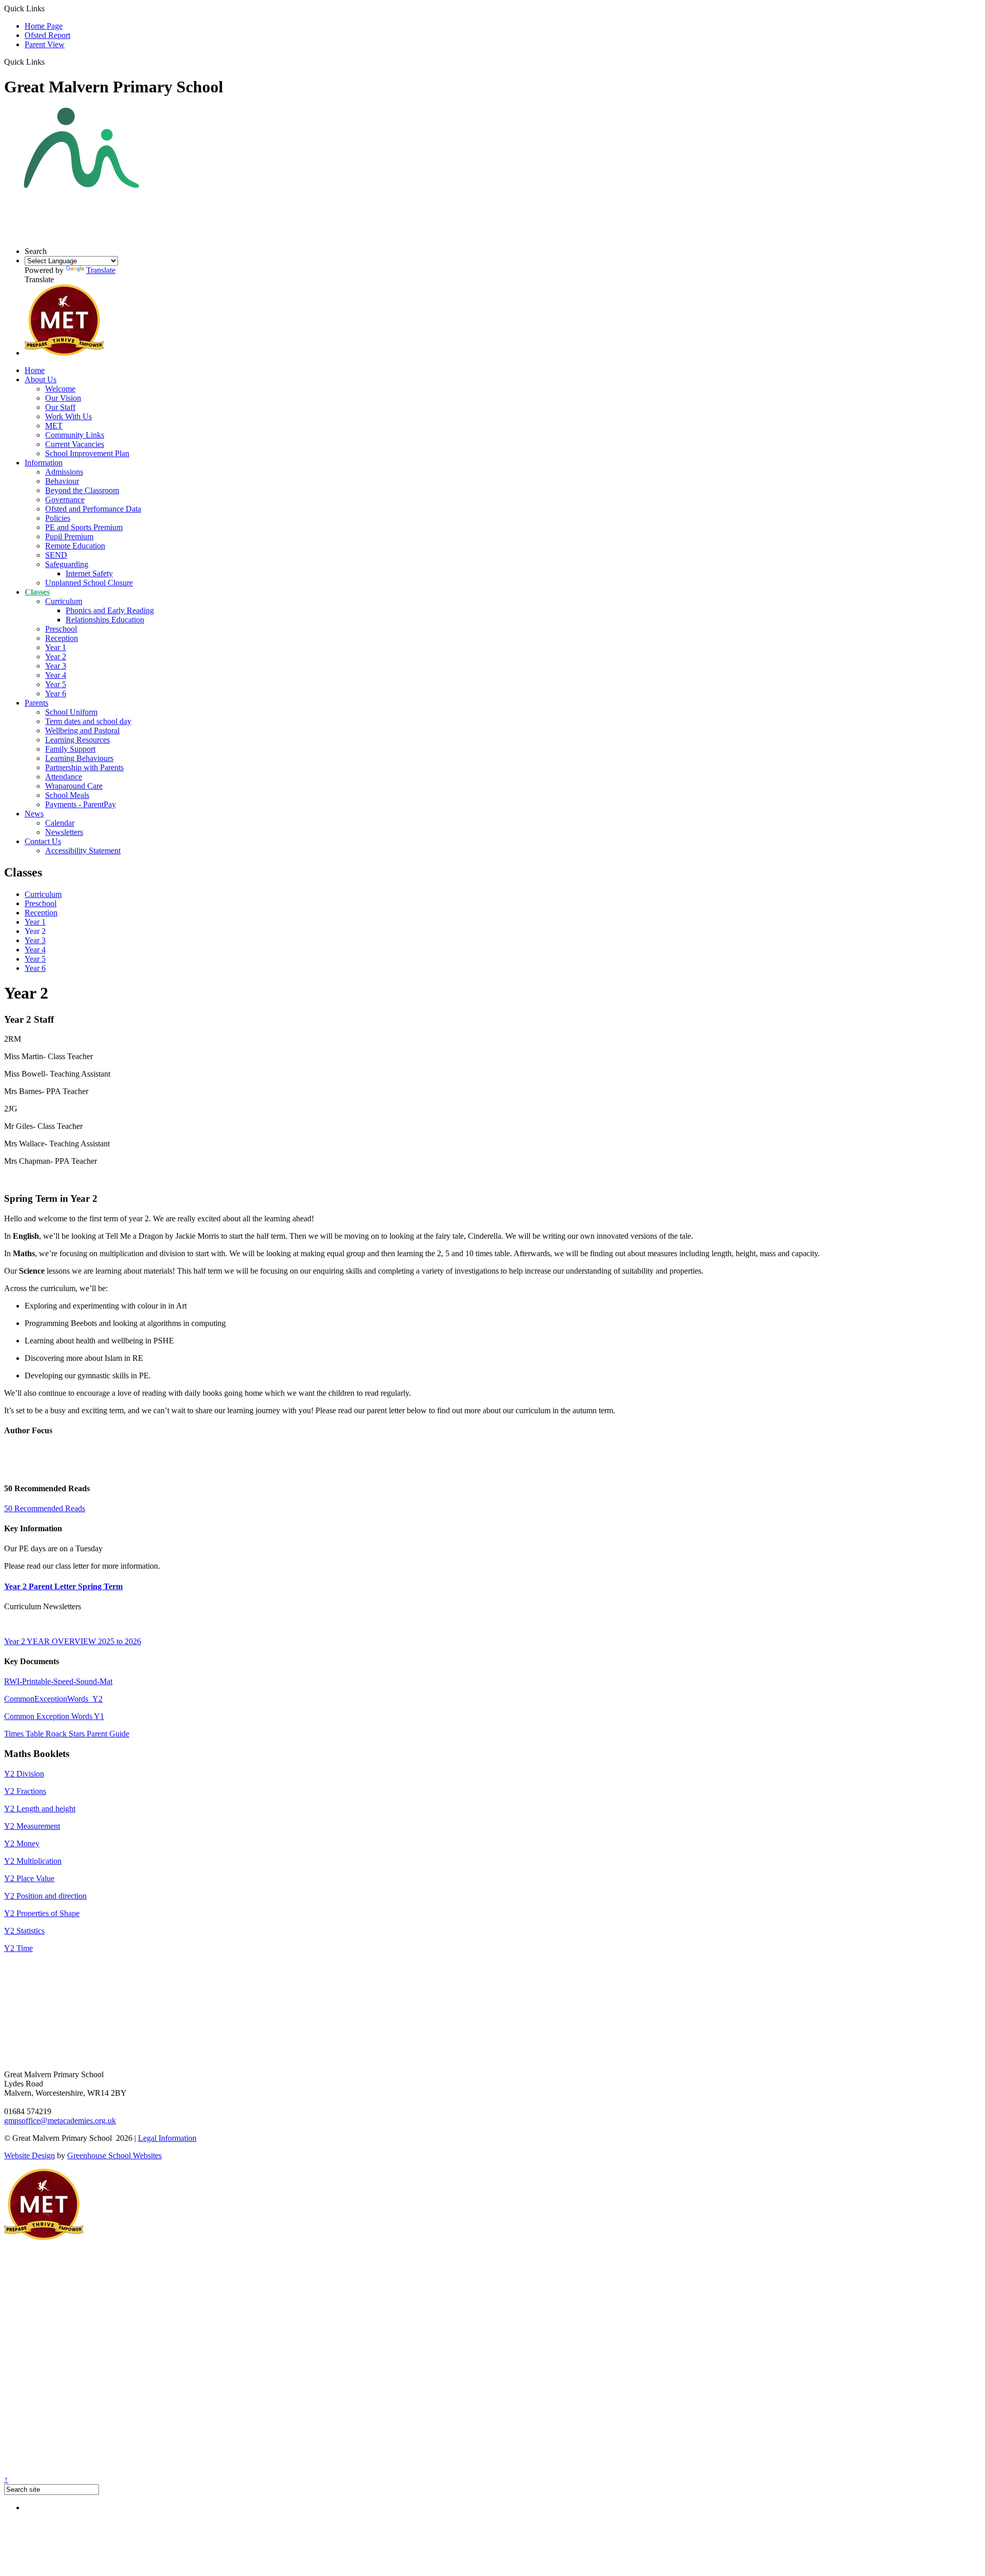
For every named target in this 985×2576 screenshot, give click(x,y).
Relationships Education (105, 620)
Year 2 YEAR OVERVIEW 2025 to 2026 (73, 1641)
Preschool (61, 629)
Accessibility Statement (83, 851)
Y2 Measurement (32, 1826)
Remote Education (75, 546)
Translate (101, 270)
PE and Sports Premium (84, 527)
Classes (37, 592)
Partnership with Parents (84, 767)
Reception (62, 638)
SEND (56, 555)
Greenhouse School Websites (114, 2155)
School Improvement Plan (87, 453)
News (34, 814)
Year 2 (56, 657)
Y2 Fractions (25, 1791)
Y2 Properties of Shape (42, 1913)
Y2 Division (24, 1774)
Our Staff (60, 407)
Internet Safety (89, 573)
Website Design (29, 2155)
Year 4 (56, 675)
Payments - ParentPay (81, 804)
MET (54, 426)
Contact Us (43, 841)
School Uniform (71, 712)
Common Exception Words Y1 (54, 1716)
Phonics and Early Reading (110, 610)
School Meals (67, 795)
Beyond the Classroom (82, 490)
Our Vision (63, 398)
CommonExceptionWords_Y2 (53, 1699)
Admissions (64, 472)
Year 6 (56, 694)
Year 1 (56, 647)
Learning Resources (77, 740)
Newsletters (64, 832)
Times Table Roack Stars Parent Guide (67, 1734)
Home (35, 370)
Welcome (60, 389)
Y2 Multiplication (33, 1861)
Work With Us (68, 416)
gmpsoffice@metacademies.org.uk (60, 2121)
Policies (58, 518)
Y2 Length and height (40, 1809)
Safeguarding (67, 564)
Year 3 (56, 666)
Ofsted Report (47, 35)
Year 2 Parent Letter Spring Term (63, 1586)
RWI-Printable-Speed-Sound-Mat (58, 1681)
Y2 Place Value (29, 1878)
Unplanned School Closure (89, 583)
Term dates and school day (88, 721)
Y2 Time (18, 1948)
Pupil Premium (69, 536)
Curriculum (64, 601)
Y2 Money (22, 1843)
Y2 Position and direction (45, 1896)
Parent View (45, 44)
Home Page (44, 26)
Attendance (64, 777)
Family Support (70, 749)
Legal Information (167, 2138)
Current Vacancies (75, 444)
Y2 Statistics (24, 1931)
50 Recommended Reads (45, 1508)
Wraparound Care (74, 786)
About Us (41, 379)
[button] (48, 62)
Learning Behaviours (79, 758)
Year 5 (56, 684)
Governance (65, 500)
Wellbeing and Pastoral (82, 730)
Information (44, 463)
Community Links (75, 435)
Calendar (60, 823)
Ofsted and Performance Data (93, 509)
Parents (36, 703)
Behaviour (62, 481)
